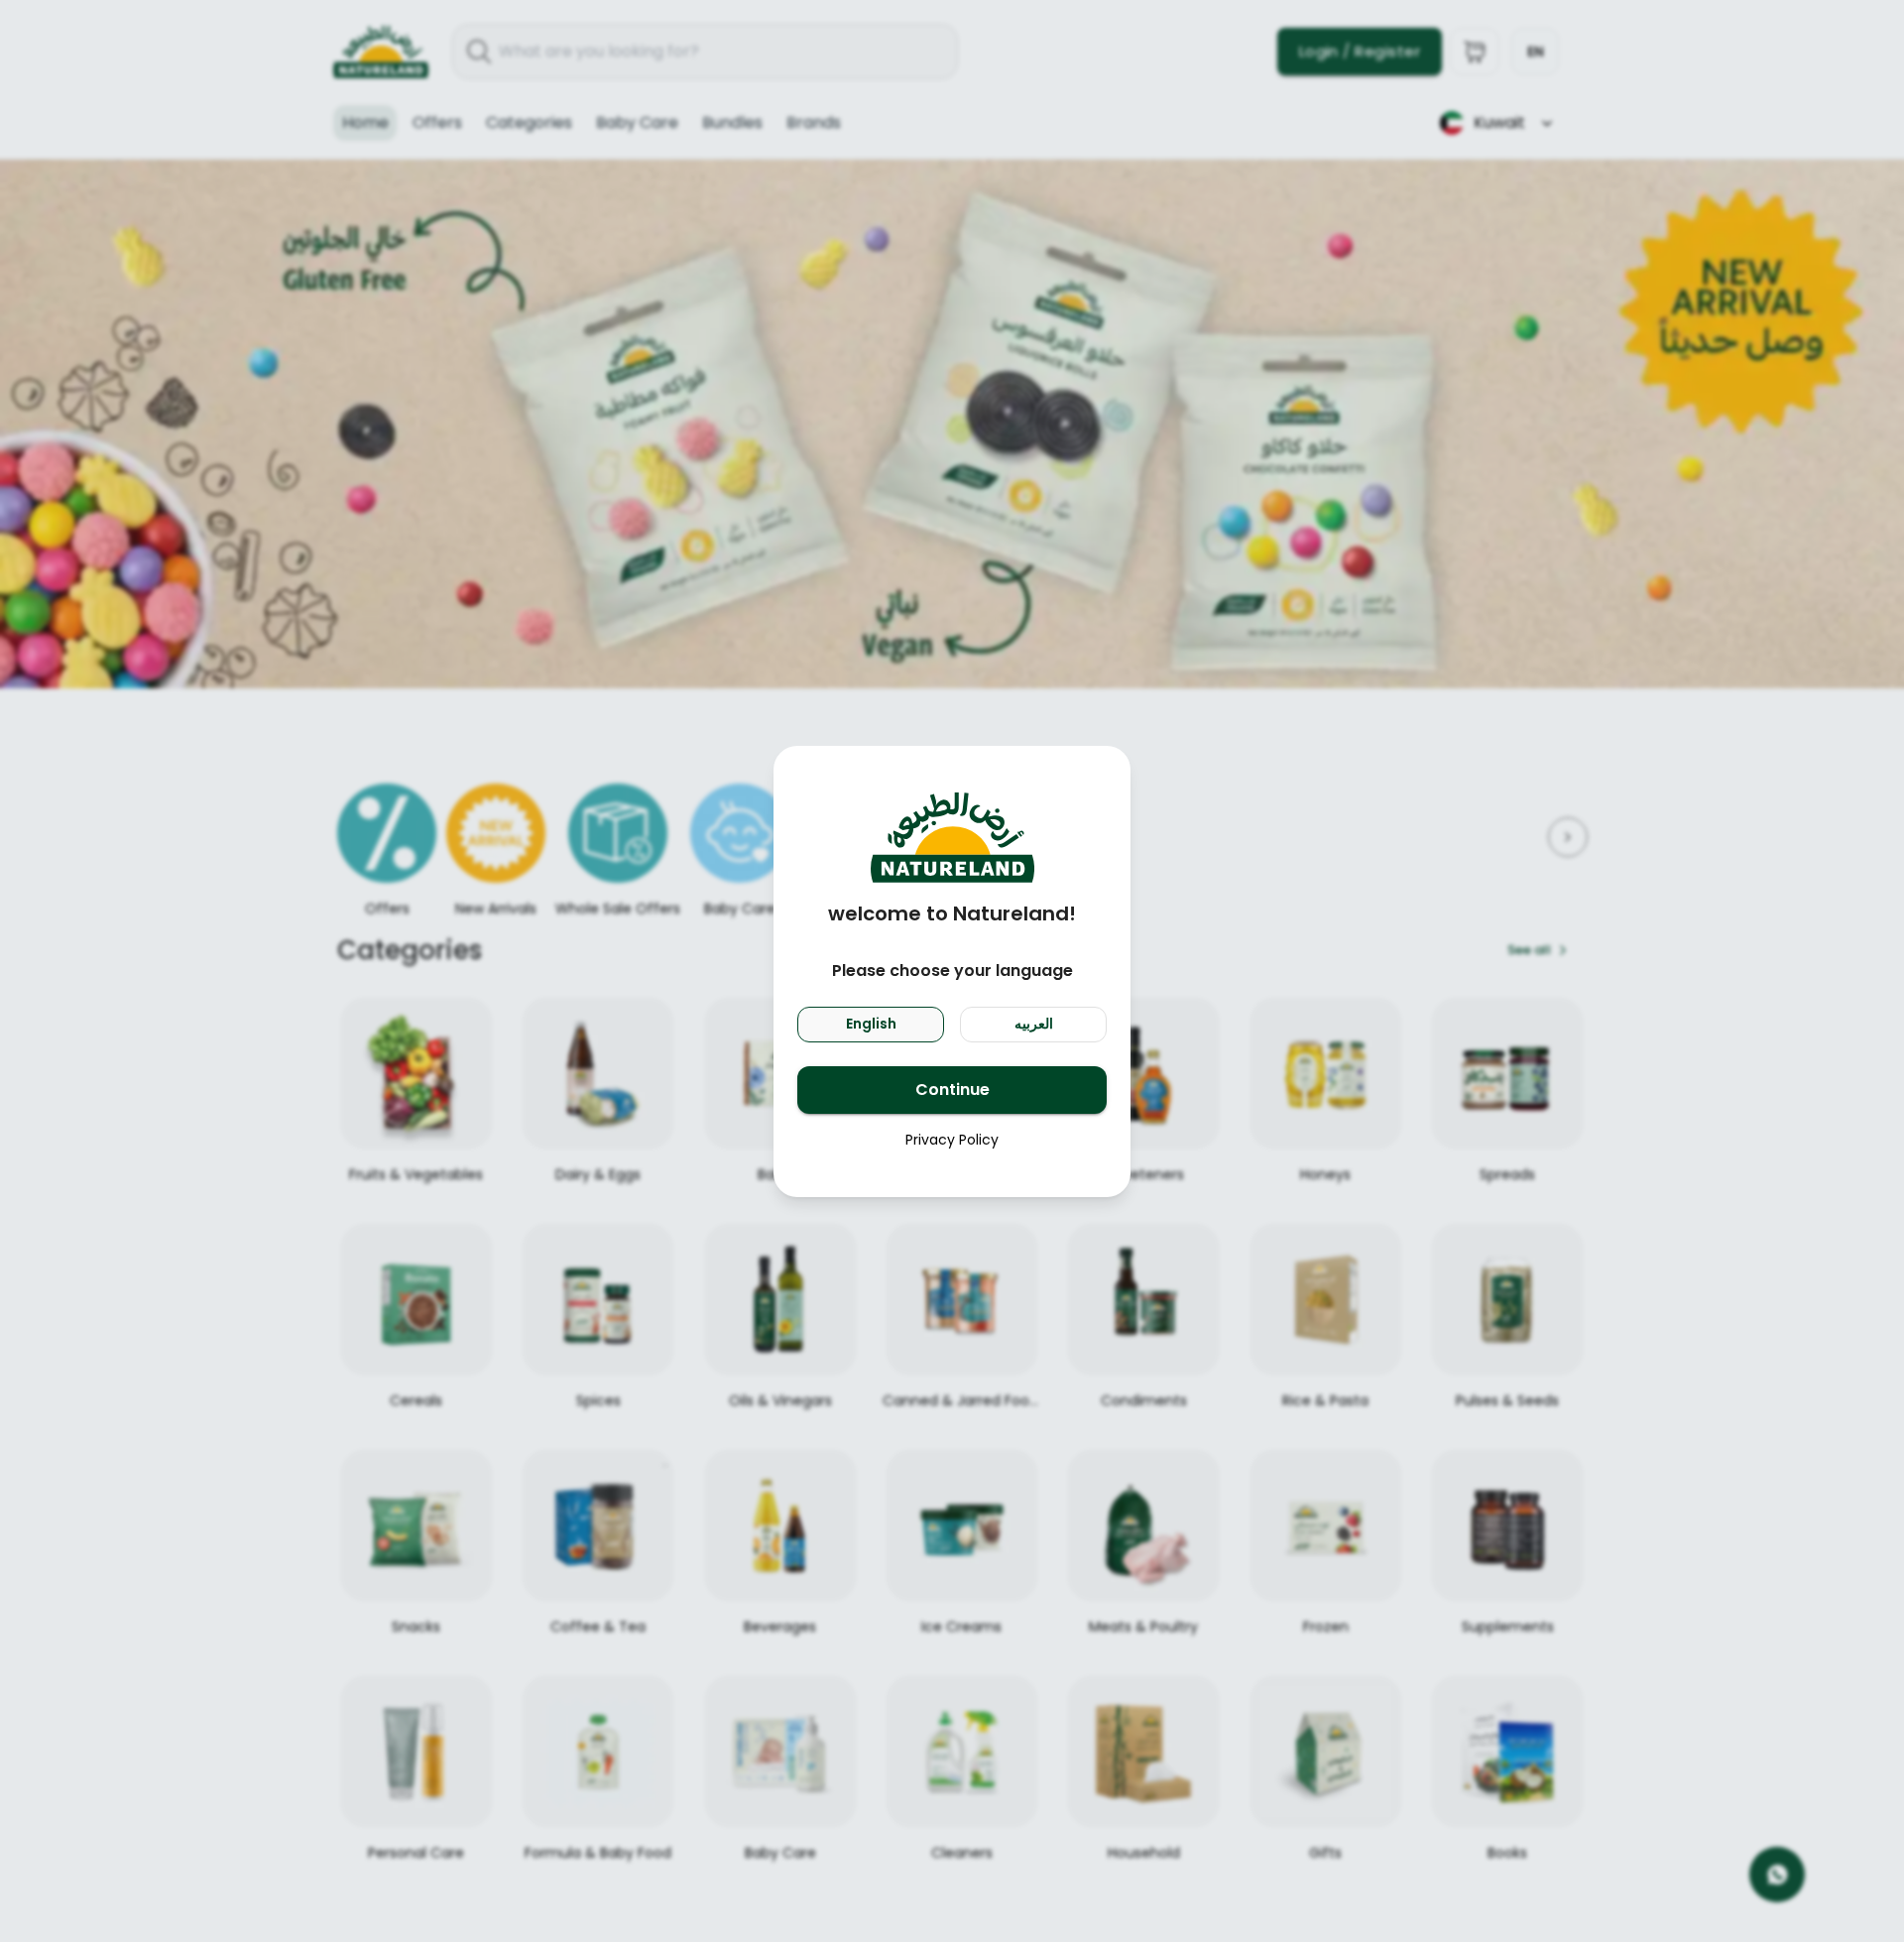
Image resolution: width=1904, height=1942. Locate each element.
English (871, 1024)
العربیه (1034, 1024)
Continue (952, 1090)
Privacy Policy (952, 1140)
